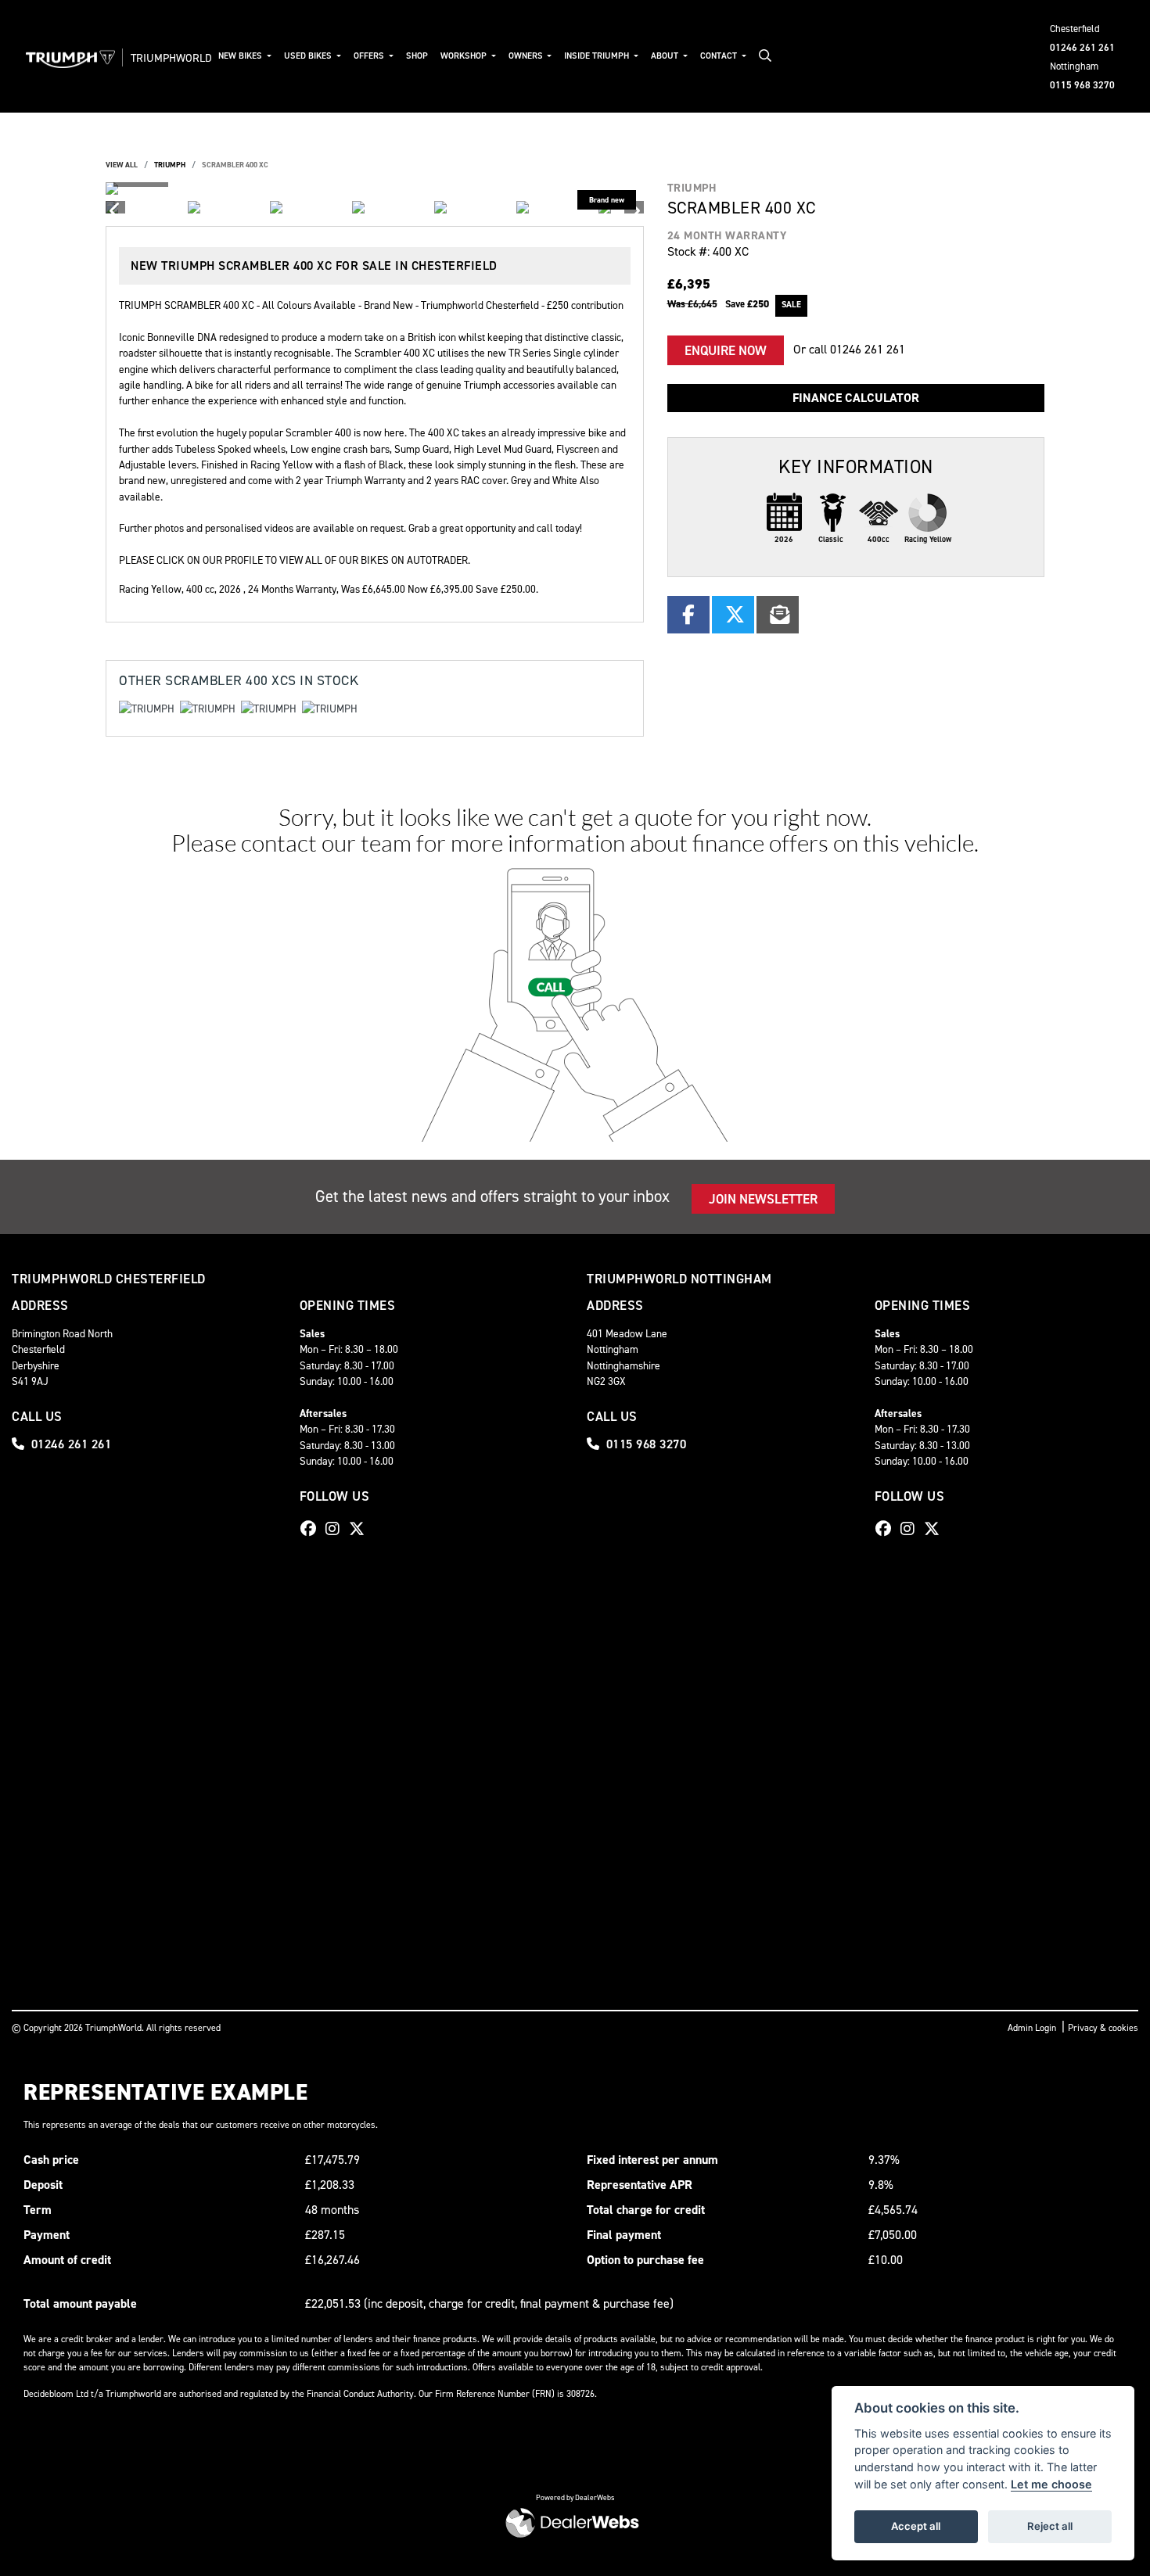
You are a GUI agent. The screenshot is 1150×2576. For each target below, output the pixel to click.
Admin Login (1032, 2028)
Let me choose (1051, 2484)
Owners (527, 56)
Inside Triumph (598, 56)
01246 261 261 (1082, 47)
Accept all (916, 2526)
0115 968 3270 (1082, 85)
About (666, 56)
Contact (720, 56)
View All (122, 165)
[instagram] (336, 1529)
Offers (370, 56)
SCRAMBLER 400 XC (235, 165)
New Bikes (241, 56)
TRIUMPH (170, 165)
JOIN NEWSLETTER (763, 1199)
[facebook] (312, 1529)
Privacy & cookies (1103, 2028)
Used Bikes (309, 56)
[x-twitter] (361, 1529)
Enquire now (726, 350)
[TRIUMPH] (147, 711)
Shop (417, 56)
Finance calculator (856, 398)
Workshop (465, 56)
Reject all (1050, 2526)
